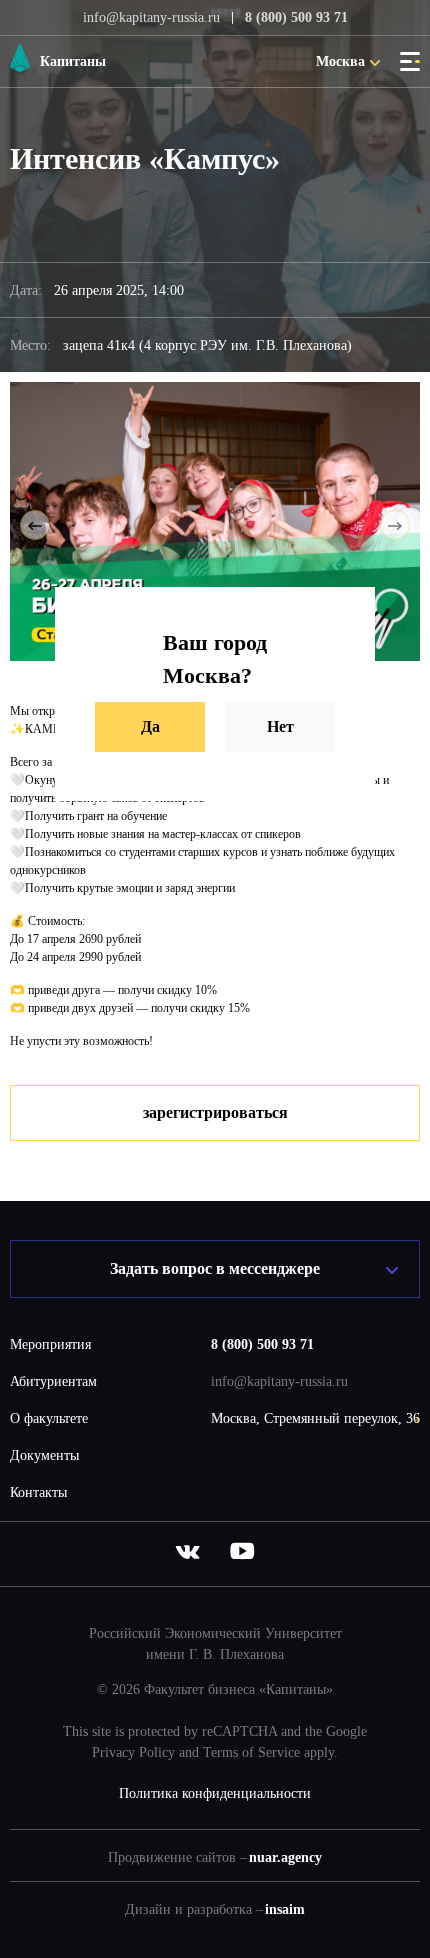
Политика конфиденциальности (215, 1793)
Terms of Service (251, 1752)
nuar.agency (285, 1857)
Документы (44, 1455)
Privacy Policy (133, 1752)
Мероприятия (50, 1344)
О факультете (49, 1418)
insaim (285, 1909)
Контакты (38, 1492)
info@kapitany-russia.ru (151, 17)
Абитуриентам (53, 1381)
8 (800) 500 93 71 (296, 17)
